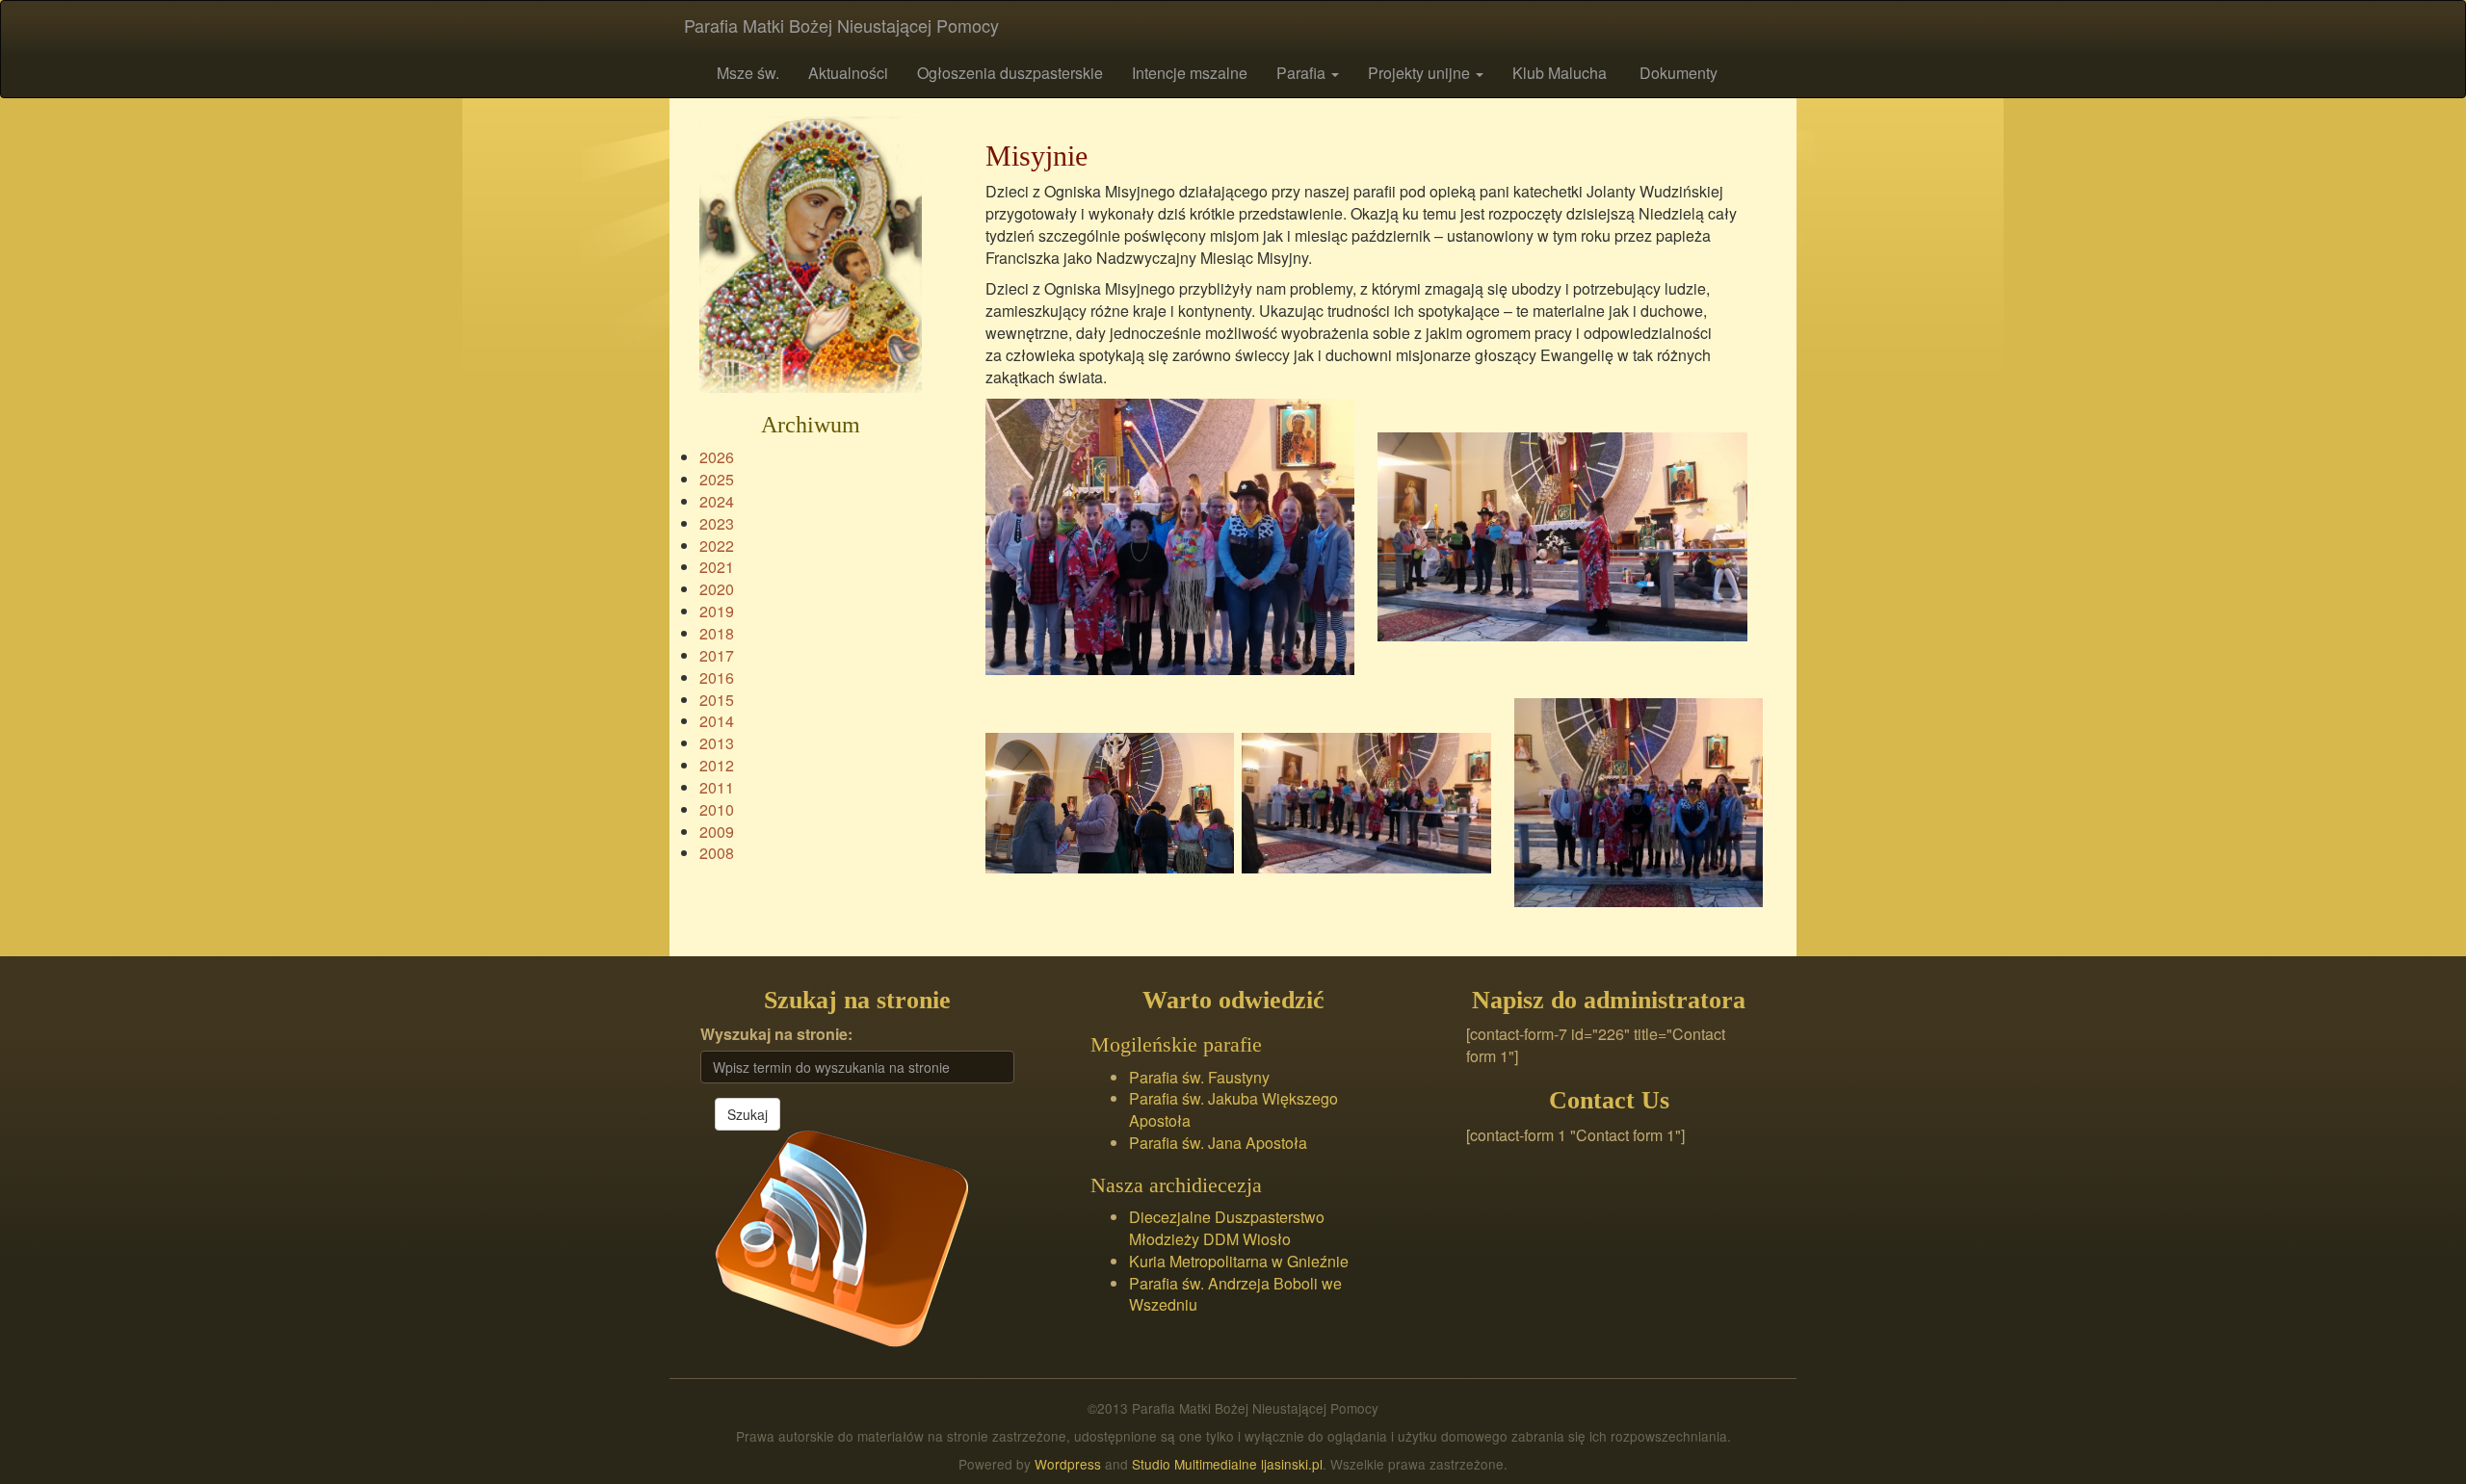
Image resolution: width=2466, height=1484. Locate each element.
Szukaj (748, 1114)
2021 (717, 567)
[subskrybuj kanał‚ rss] (841, 1237)
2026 (717, 457)
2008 (717, 853)
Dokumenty (1677, 73)
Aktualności (848, 73)
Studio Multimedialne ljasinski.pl (1227, 1464)
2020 (717, 589)
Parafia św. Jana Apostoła (1218, 1143)
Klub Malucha (1560, 73)
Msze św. (746, 73)
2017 (717, 655)
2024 (717, 501)
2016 (717, 677)
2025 (717, 479)
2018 (717, 633)
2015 (717, 700)
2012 (717, 765)
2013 (717, 743)
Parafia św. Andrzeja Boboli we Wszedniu (1235, 1294)
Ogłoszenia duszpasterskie (1010, 73)
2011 (717, 787)
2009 (717, 832)
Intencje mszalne (1190, 73)
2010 (717, 809)
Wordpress (1068, 1464)
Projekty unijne (1421, 73)
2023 (717, 523)
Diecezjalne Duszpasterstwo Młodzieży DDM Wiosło (1227, 1228)
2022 (717, 546)
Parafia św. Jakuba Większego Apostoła (1233, 1109)
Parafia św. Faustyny (1199, 1077)
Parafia (1303, 73)
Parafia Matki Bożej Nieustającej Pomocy (841, 25)
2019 (717, 611)
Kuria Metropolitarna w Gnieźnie (1239, 1261)
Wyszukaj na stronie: (776, 1034)
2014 (717, 721)
